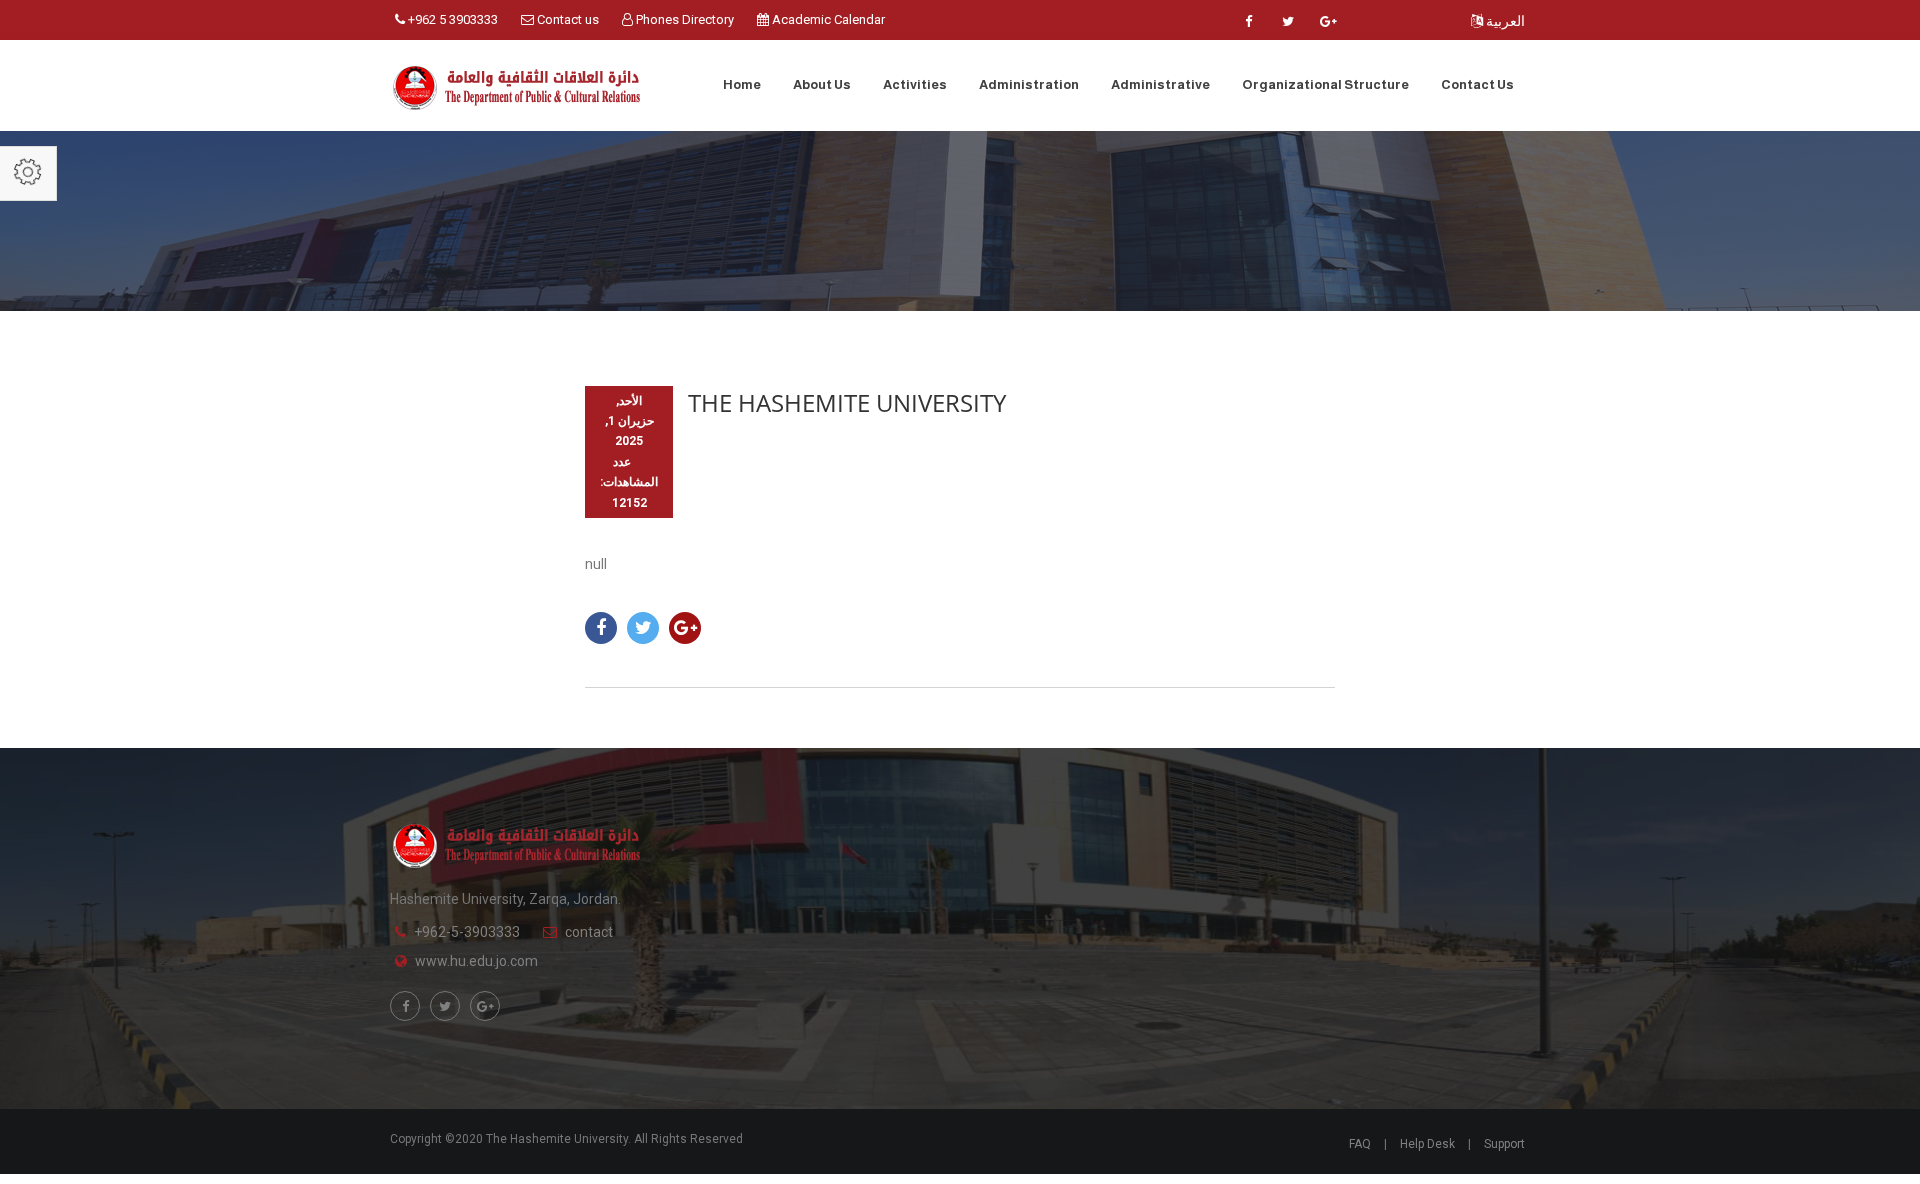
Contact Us (1477, 84)
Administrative (1160, 84)
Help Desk (1427, 1144)
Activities (915, 84)
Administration (1029, 84)
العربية (1504, 21)
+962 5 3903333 (451, 19)
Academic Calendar (827, 19)
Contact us (566, 19)
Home (742, 84)
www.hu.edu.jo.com (476, 961)
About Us (822, 84)
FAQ (1360, 1144)
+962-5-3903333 (467, 932)
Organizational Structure (1325, 84)
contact (589, 932)
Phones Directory (683, 19)
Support (1504, 1144)
